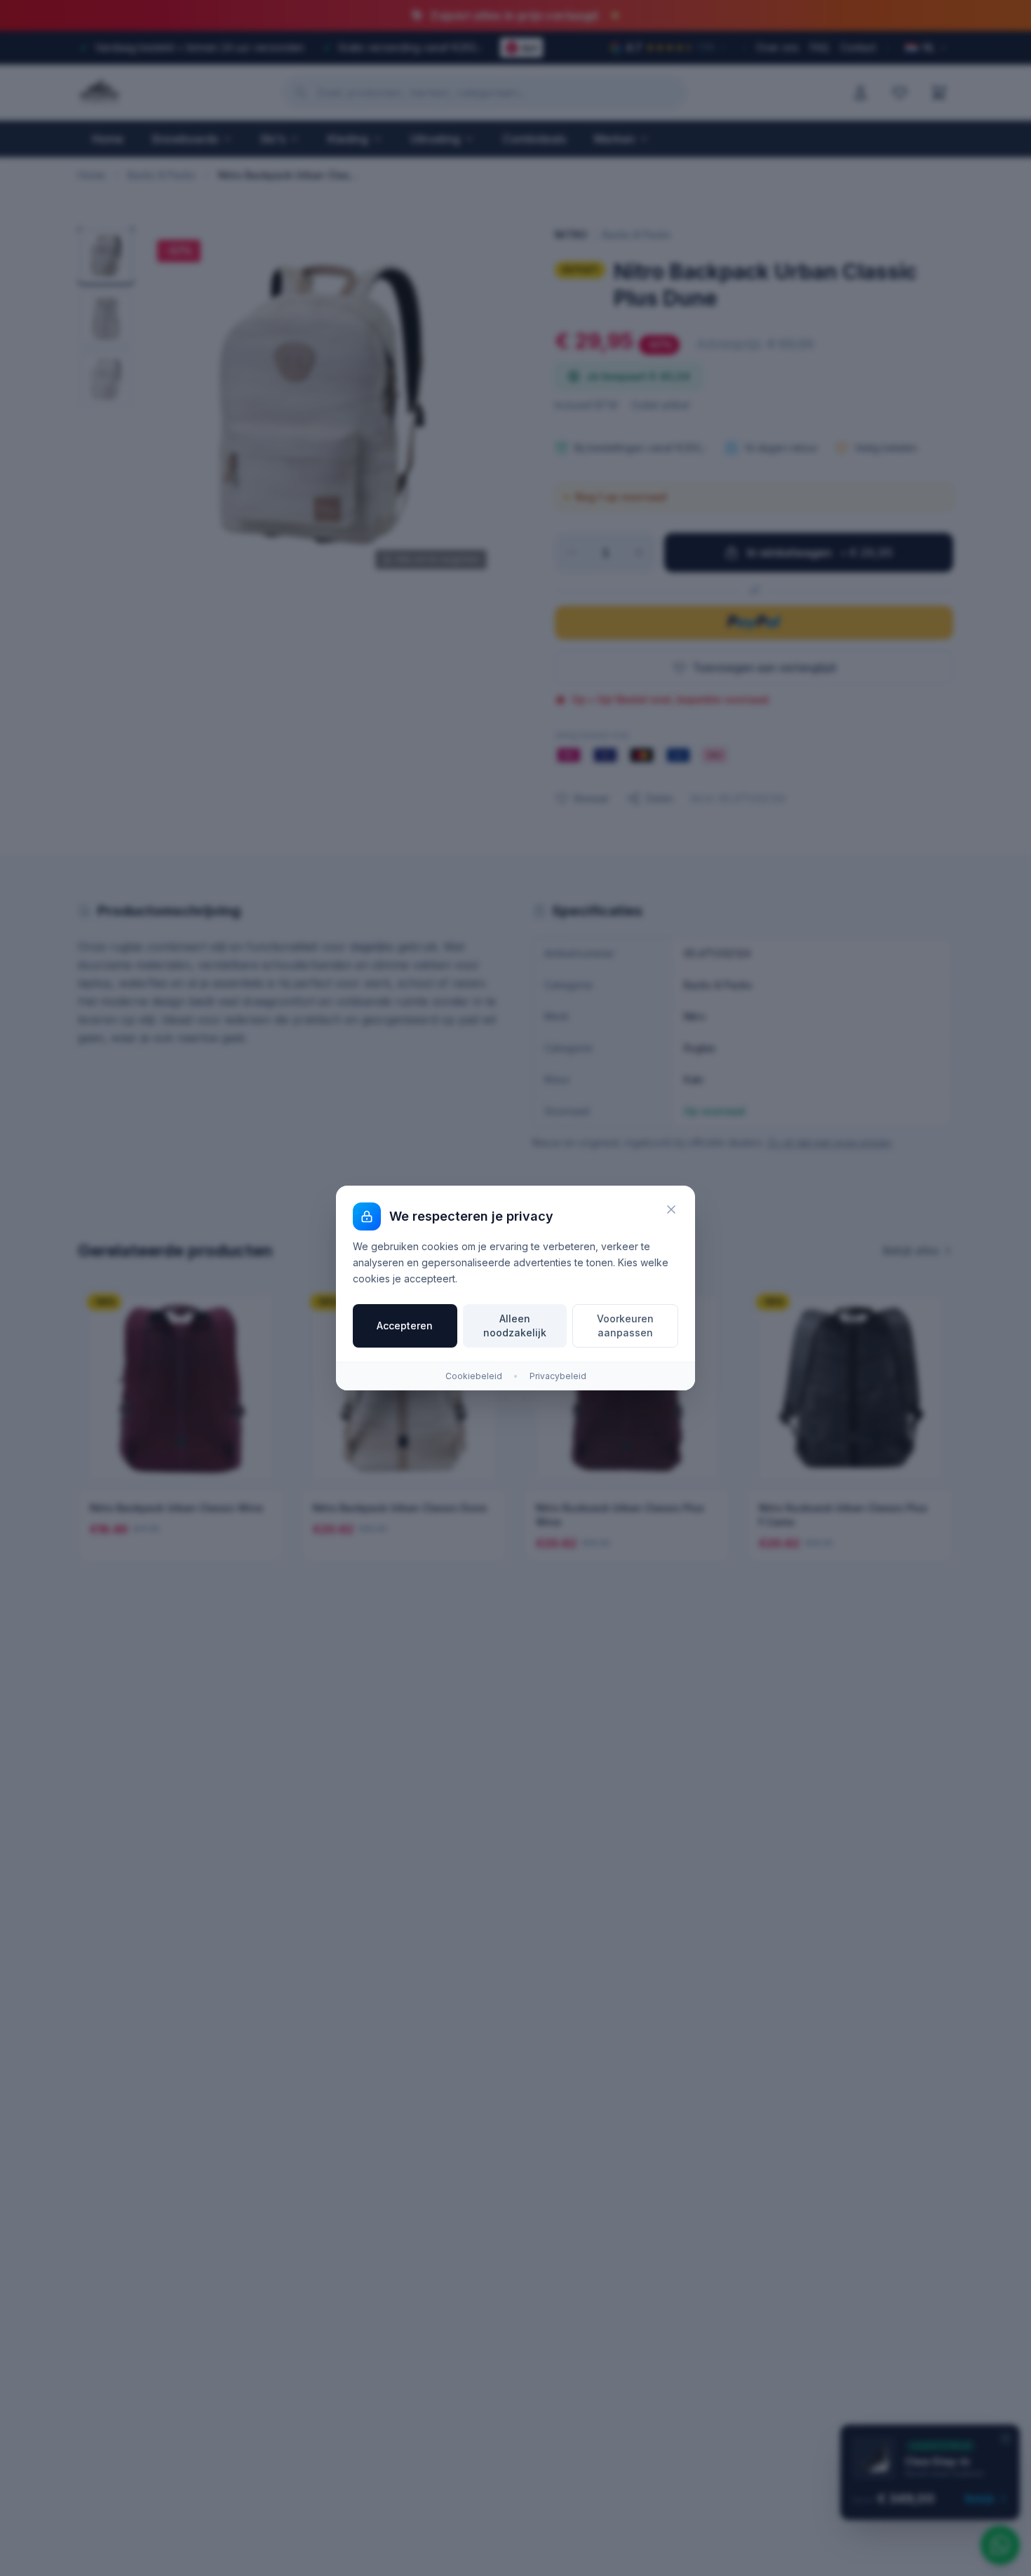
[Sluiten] (671, 1209)
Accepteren (405, 1326)
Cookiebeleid (474, 1376)
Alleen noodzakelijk (515, 1326)
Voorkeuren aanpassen (625, 1326)
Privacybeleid (558, 1376)
